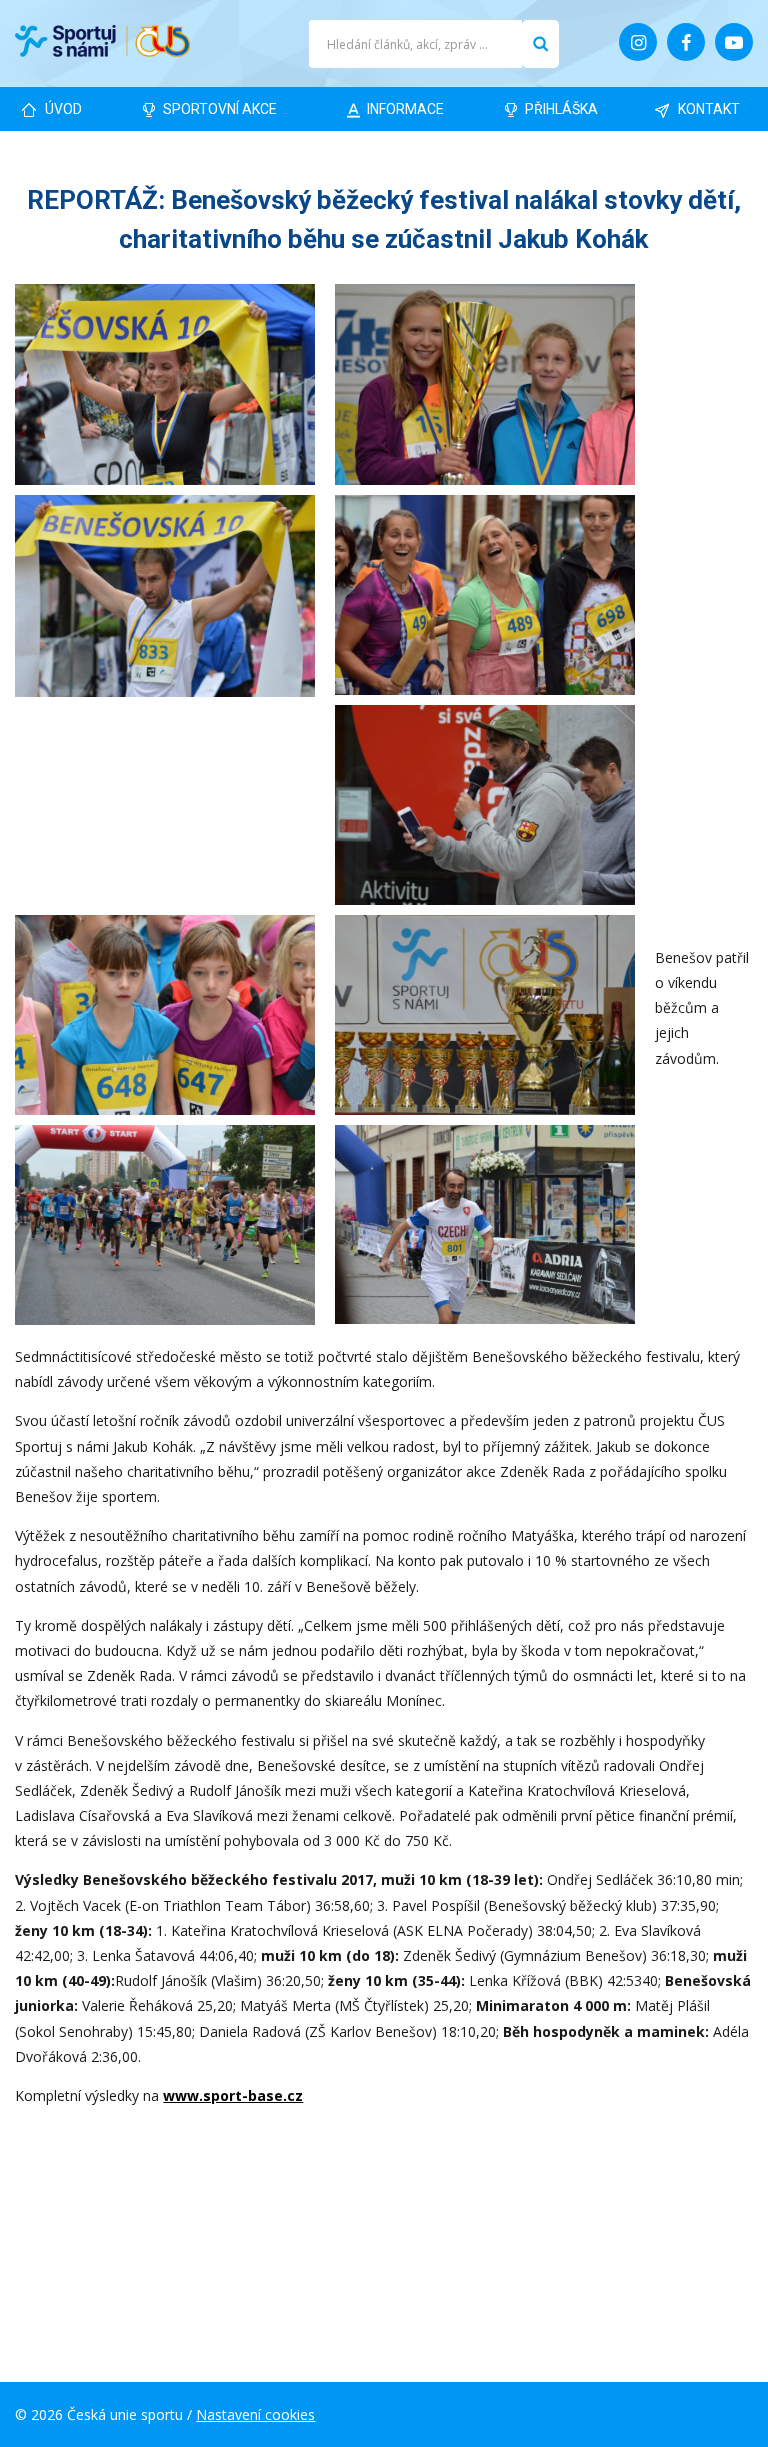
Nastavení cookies (255, 2414)
